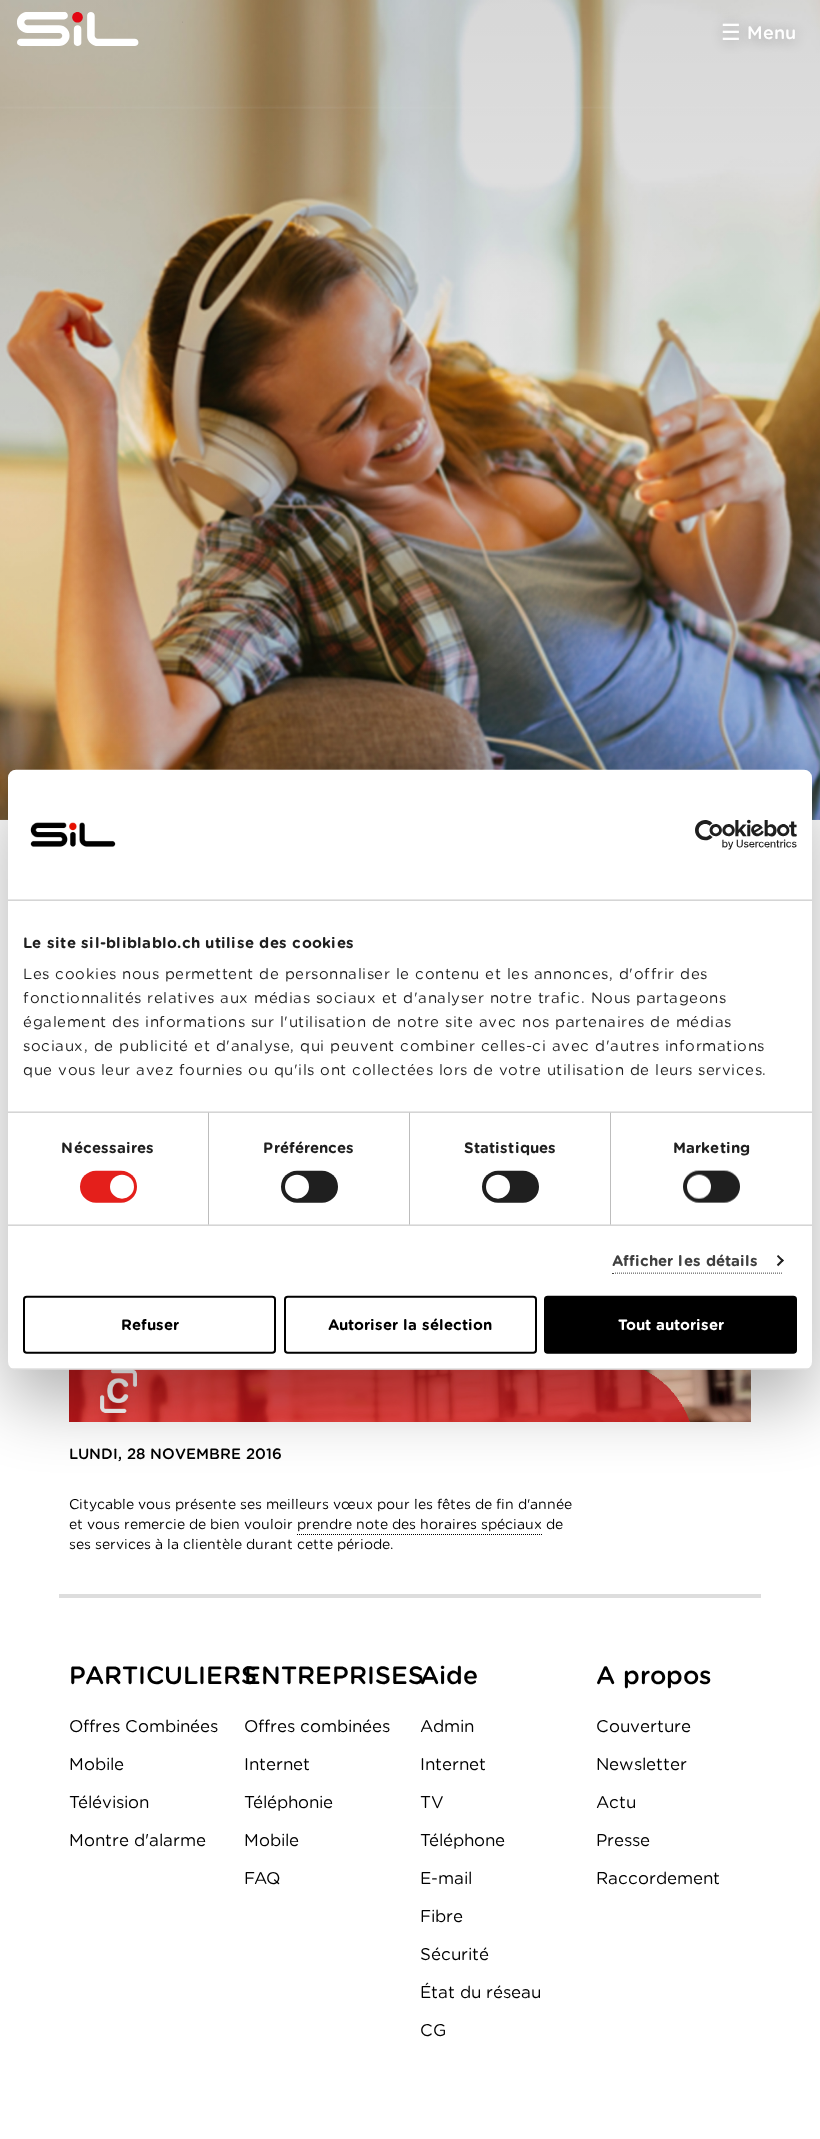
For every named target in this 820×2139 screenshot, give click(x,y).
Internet (277, 1764)
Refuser (150, 1325)
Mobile (96, 1764)
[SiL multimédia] (100, 30)
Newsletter (641, 1764)
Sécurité (454, 1954)
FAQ (262, 1878)
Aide (449, 1675)
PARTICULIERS (163, 1675)
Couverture (643, 1726)
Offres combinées (317, 1726)
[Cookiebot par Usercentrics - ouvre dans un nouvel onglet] (709, 834)
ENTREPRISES (334, 1675)
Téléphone (462, 1840)
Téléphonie (288, 1802)
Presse (623, 1840)
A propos (654, 1675)
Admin (447, 1726)
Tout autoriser (671, 1325)
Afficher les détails (685, 1260)
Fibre (441, 1916)
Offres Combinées (143, 1726)
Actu (616, 1802)
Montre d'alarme (137, 1840)
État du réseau (480, 1992)
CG (433, 2030)
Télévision (109, 1802)
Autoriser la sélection (410, 1325)
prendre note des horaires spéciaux (419, 1524)
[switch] (309, 1186)
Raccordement (658, 1878)
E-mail (446, 1878)
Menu (771, 32)
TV (432, 1802)
